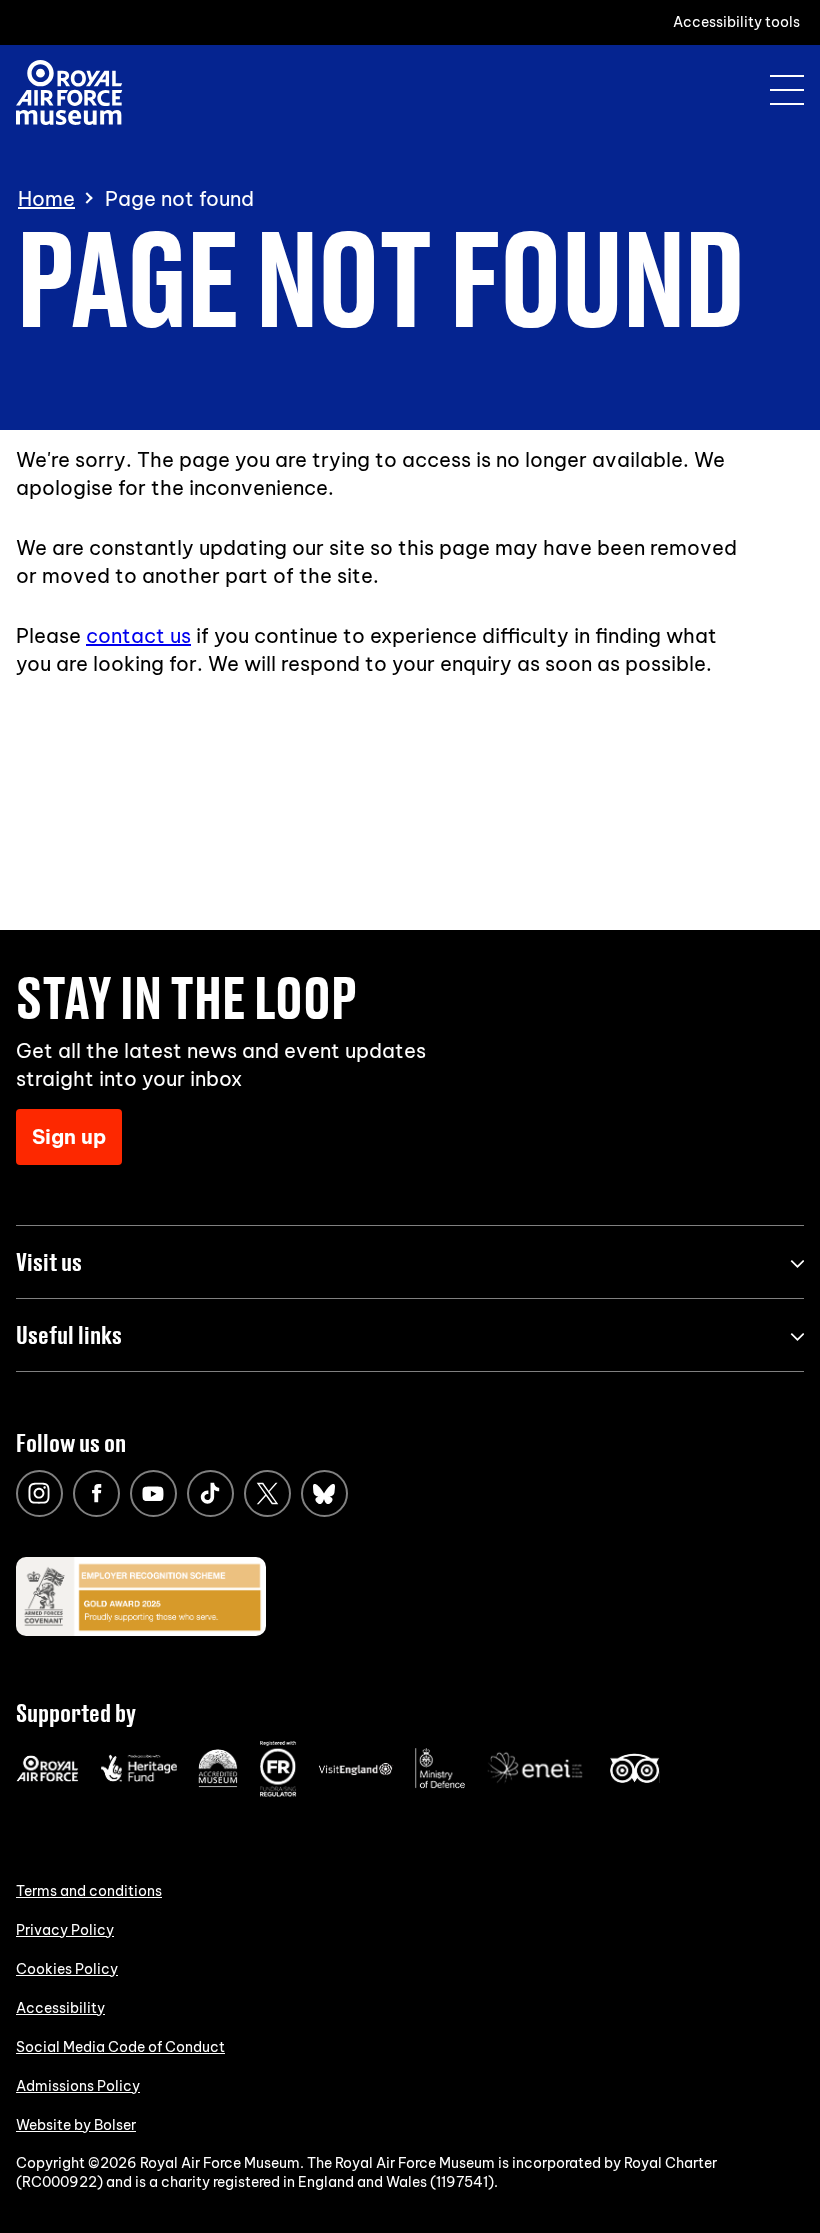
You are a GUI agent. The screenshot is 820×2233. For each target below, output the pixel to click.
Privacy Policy (65, 1930)
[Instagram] (39, 1493)
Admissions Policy (78, 2086)
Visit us (49, 1261)
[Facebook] (96, 1493)
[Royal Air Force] (47, 1777)
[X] (267, 1493)
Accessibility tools (736, 22)
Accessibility (60, 2008)
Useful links (69, 1334)
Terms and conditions (89, 1891)
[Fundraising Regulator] (278, 1792)
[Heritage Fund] (138, 1777)
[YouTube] (153, 1493)
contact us (138, 635)
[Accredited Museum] (218, 1783)
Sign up (69, 1136)
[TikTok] (210, 1493)
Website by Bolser (76, 2125)
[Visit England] (356, 1771)
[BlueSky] (324, 1493)
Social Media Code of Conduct (120, 2047)
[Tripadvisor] (634, 1778)
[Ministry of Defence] (440, 1784)
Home (46, 199)
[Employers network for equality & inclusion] (537, 1785)
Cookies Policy (67, 1969)
